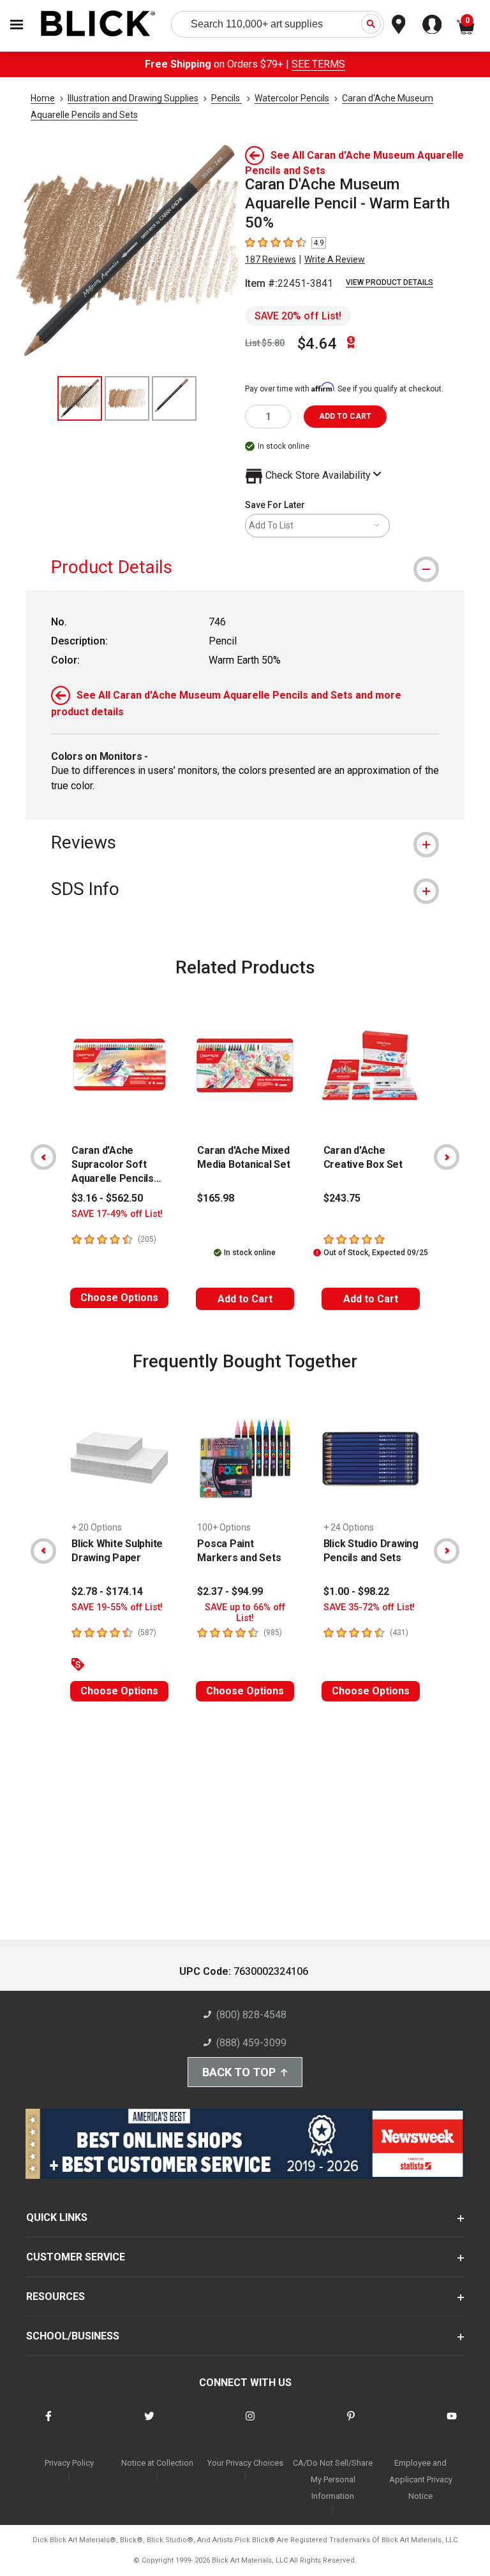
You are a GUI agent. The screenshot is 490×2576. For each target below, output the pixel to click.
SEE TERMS (318, 64)
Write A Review (335, 259)
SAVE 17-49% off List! (117, 1214)
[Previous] (43, 1157)
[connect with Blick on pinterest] (351, 2424)
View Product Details (390, 282)
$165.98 (216, 1198)
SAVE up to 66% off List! (245, 1613)
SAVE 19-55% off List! (117, 1607)
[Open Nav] (17, 25)
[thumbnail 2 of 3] (127, 398)
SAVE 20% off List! (298, 316)
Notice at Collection (157, 2463)
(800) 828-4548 (251, 2015)
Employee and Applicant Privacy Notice (421, 2479)
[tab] (245, 567)
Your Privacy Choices (245, 2463)
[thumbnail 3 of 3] (174, 398)
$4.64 (317, 344)
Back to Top (239, 2072)
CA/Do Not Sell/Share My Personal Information (333, 2479)
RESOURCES (56, 2296)
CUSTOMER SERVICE (76, 2257)
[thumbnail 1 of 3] (80, 398)
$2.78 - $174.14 (107, 1591)
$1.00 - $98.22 (356, 1591)
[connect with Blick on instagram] (250, 2424)
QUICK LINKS (57, 2217)
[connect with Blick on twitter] (149, 2424)
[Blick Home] (98, 25)
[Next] (447, 1157)
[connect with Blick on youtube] (452, 2424)
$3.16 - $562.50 (107, 1198)
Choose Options (119, 1298)
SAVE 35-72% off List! (369, 1607)
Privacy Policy (69, 2463)
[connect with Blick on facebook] (48, 2424)
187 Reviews (271, 259)
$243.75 (342, 1198)
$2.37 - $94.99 (230, 1591)
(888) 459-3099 (251, 2043)
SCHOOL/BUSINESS (73, 2336)
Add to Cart (245, 1299)
